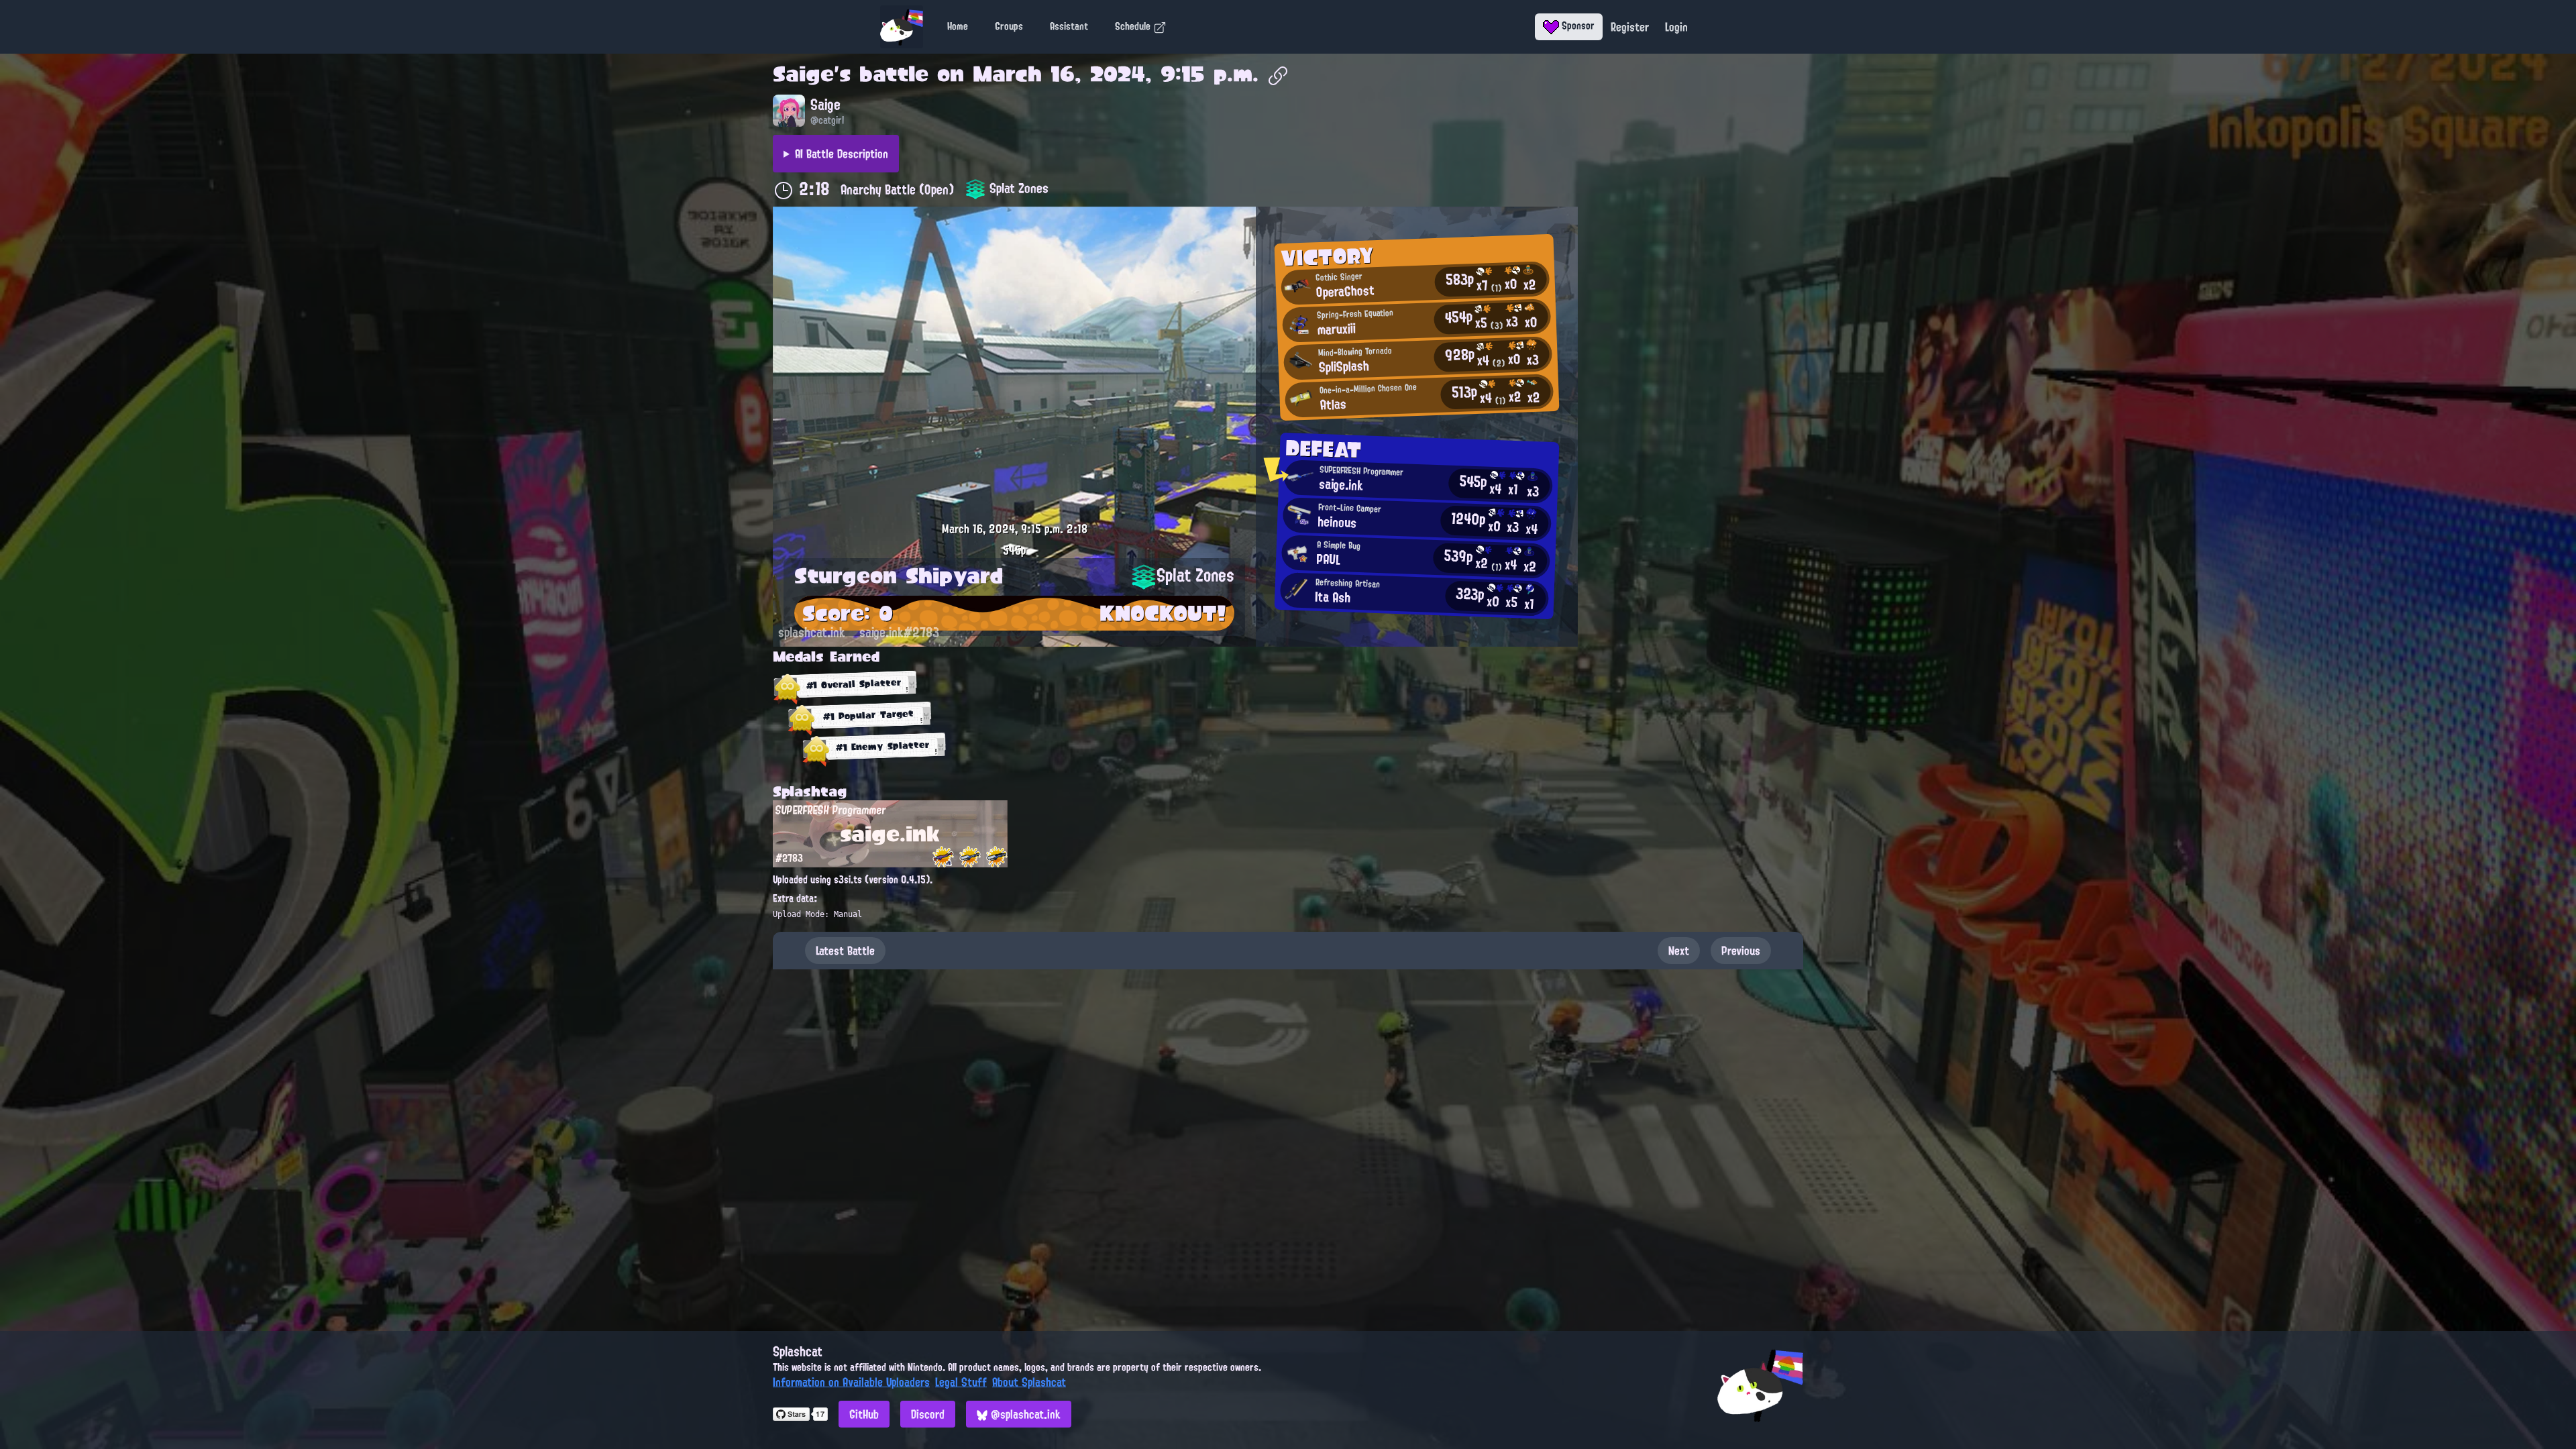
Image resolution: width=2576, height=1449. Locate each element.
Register (1630, 27)
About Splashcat (1029, 1382)
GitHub (864, 1414)
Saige (803, 74)
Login (1676, 27)
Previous (1741, 951)
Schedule (1134, 26)
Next (1679, 951)
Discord (928, 1414)
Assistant (1069, 26)
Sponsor (1577, 25)
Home (958, 26)
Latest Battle (845, 951)
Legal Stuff (961, 1382)
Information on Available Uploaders (851, 1382)
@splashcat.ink (1024, 1414)
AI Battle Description (842, 154)
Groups (1009, 26)
